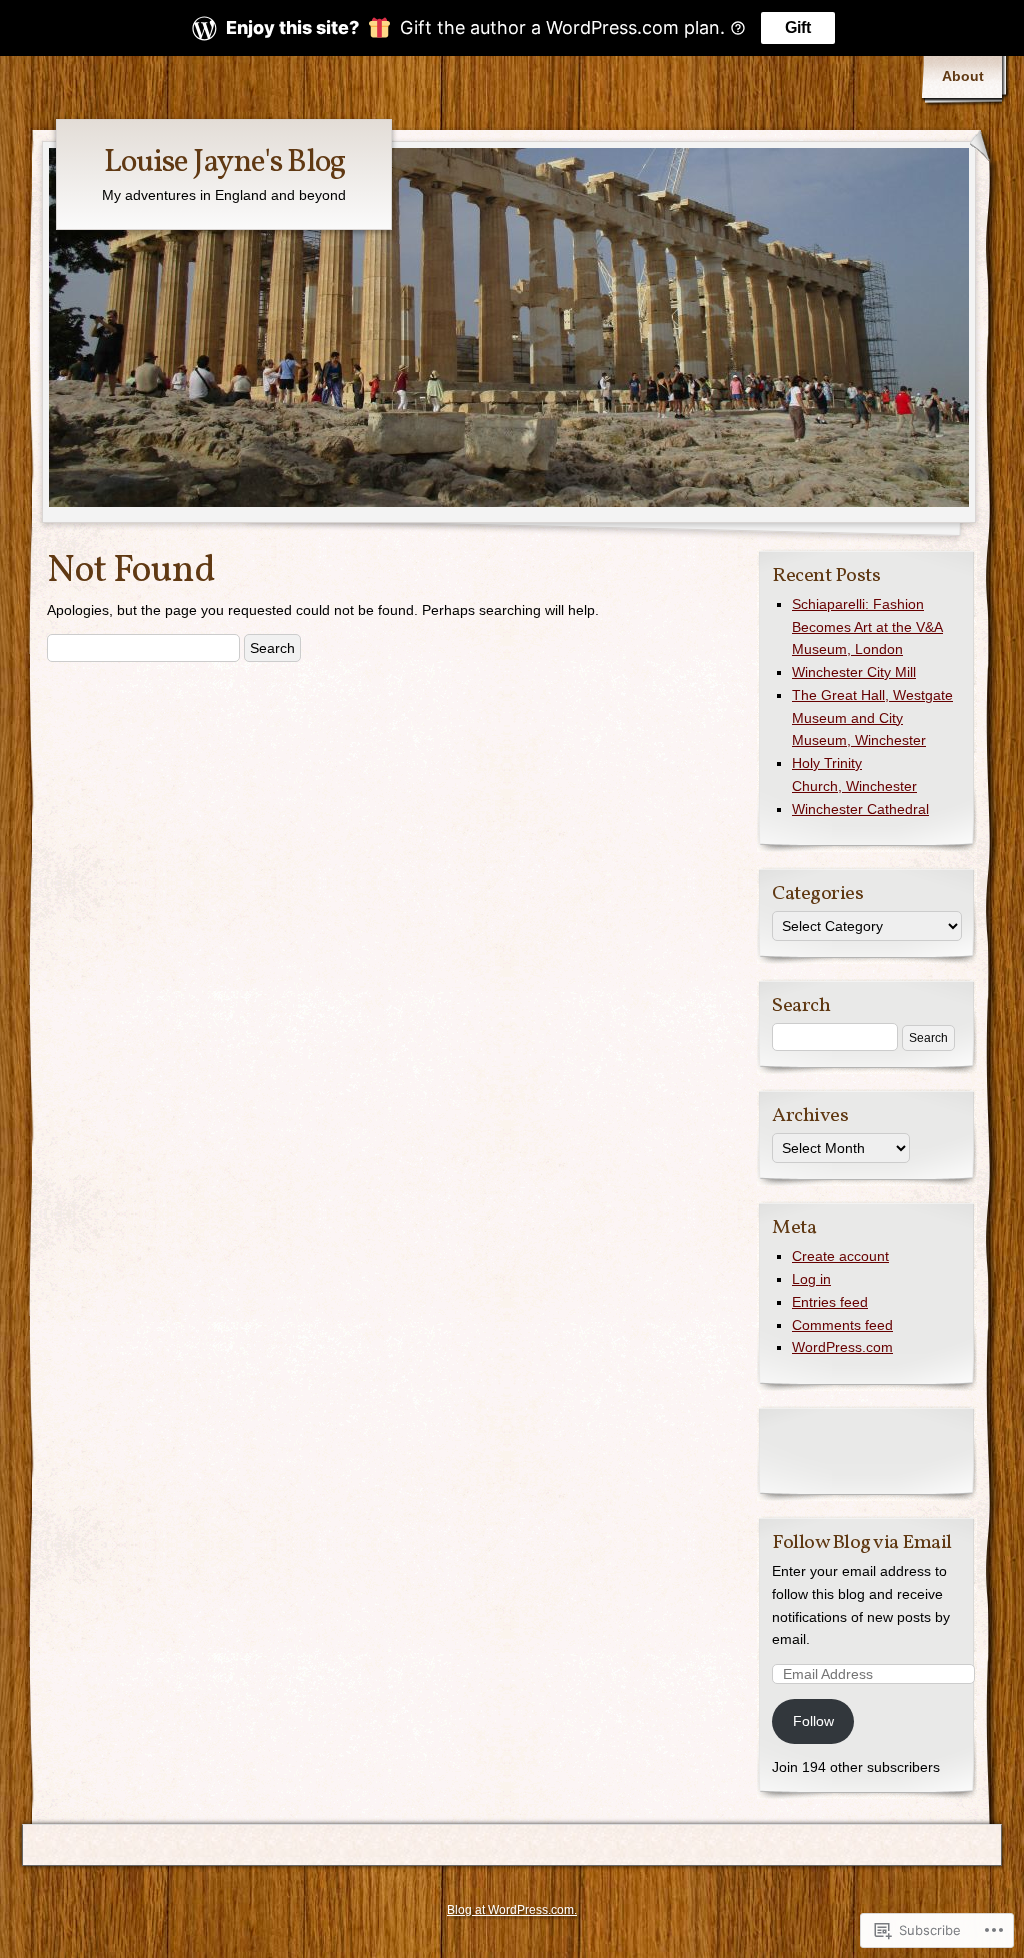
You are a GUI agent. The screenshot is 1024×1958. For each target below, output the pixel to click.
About (963, 76)
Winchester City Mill (854, 672)
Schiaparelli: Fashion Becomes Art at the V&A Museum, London (867, 627)
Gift (798, 27)
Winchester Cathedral (860, 809)
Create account (840, 1256)
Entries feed (830, 1302)
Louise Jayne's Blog (224, 163)
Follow (813, 1721)
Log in (811, 1279)
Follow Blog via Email (862, 1543)
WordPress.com (842, 1347)
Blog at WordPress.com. (512, 1910)
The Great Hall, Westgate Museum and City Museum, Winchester (872, 718)
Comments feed (842, 1325)
